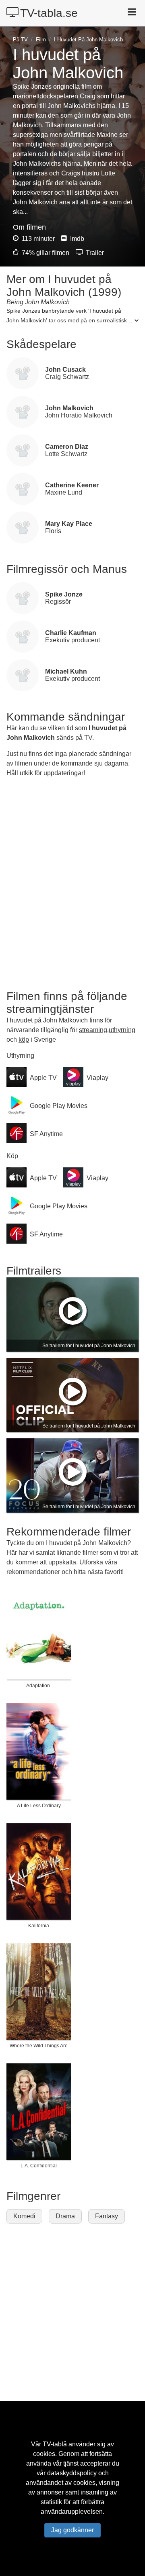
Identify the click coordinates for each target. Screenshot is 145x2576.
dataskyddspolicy (72, 2473)
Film (41, 40)
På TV (20, 40)
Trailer (94, 253)
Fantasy (107, 2216)
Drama (65, 2216)
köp (24, 1040)
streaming (93, 1030)
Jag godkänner (72, 2530)
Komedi (24, 2216)
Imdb (76, 239)
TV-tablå (55, 2444)
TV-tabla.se (49, 13)
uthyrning (122, 1030)
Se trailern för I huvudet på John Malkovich (89, 1346)
